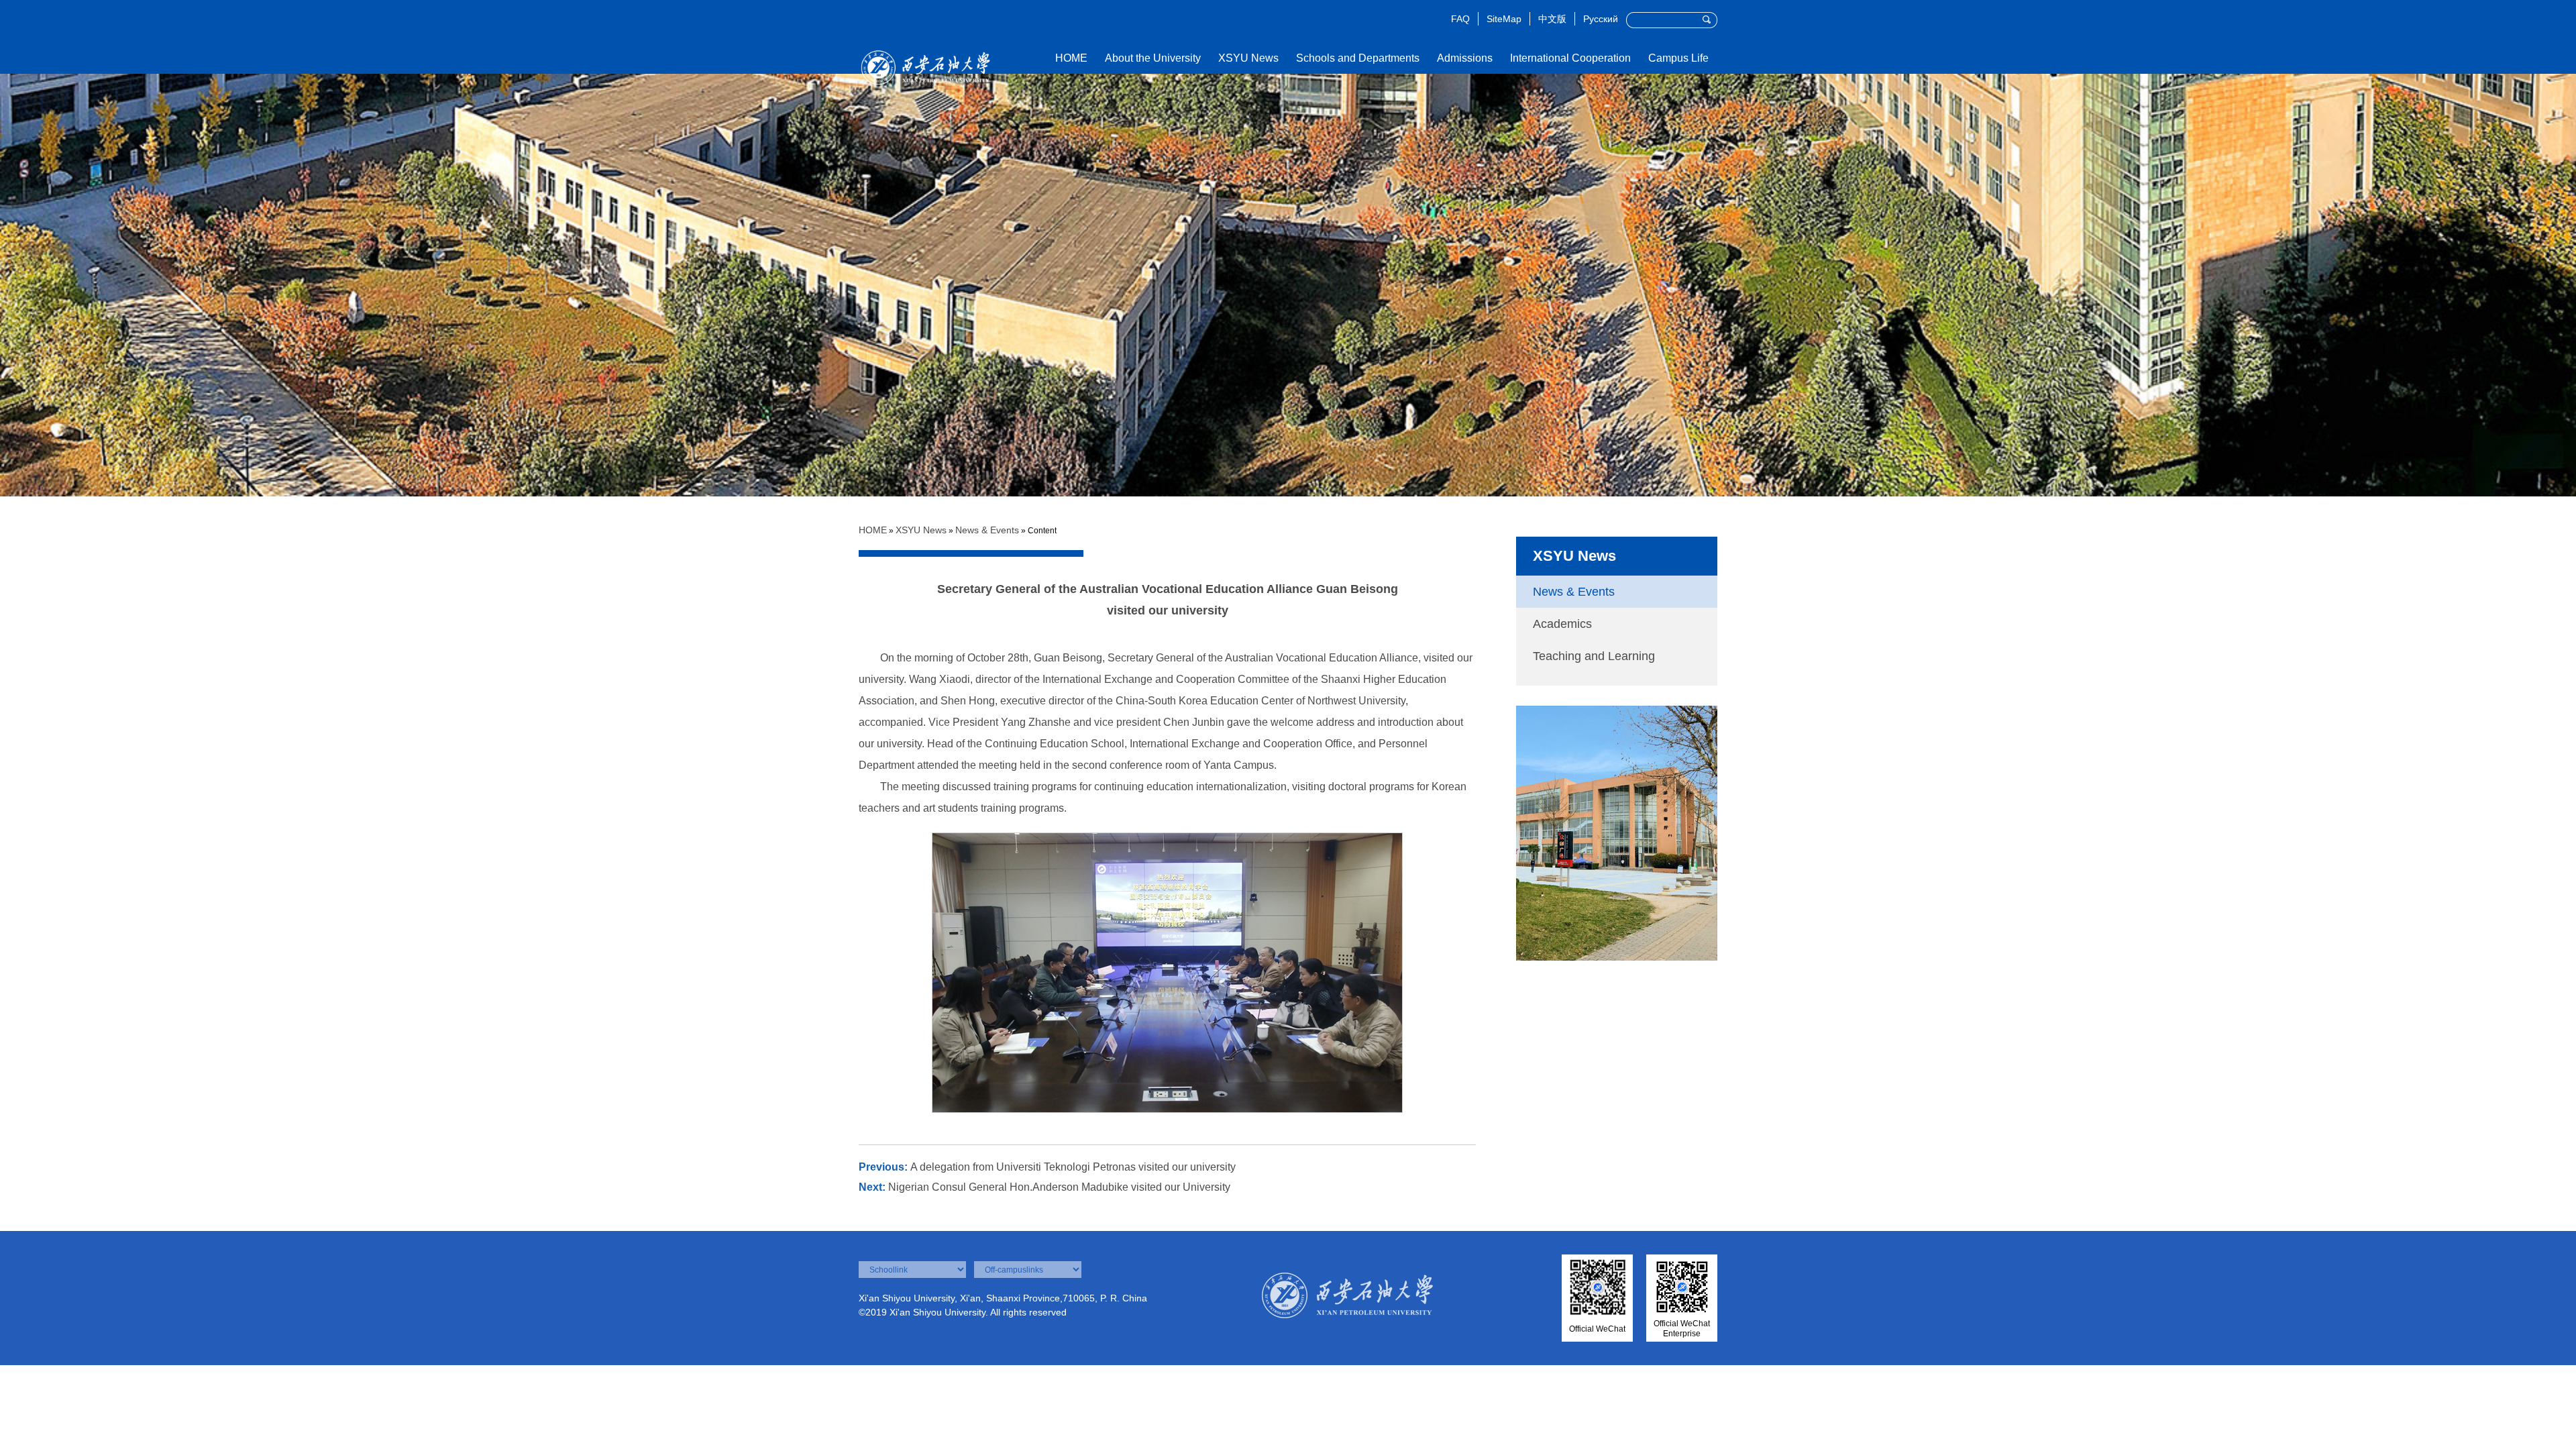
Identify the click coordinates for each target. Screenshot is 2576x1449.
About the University (1153, 58)
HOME (1071, 58)
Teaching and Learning (1594, 656)
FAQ (1460, 19)
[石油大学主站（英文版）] (926, 50)
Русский (1601, 19)
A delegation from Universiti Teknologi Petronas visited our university (1073, 1167)
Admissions (1465, 58)
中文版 (1552, 19)
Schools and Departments (1358, 58)
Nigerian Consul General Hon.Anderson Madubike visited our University (1059, 1187)
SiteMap (1504, 19)
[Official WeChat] (1598, 1289)
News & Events (987, 530)
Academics (1562, 624)
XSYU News (1248, 58)
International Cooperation (1570, 58)
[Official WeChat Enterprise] (1682, 1289)
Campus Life (1678, 58)
